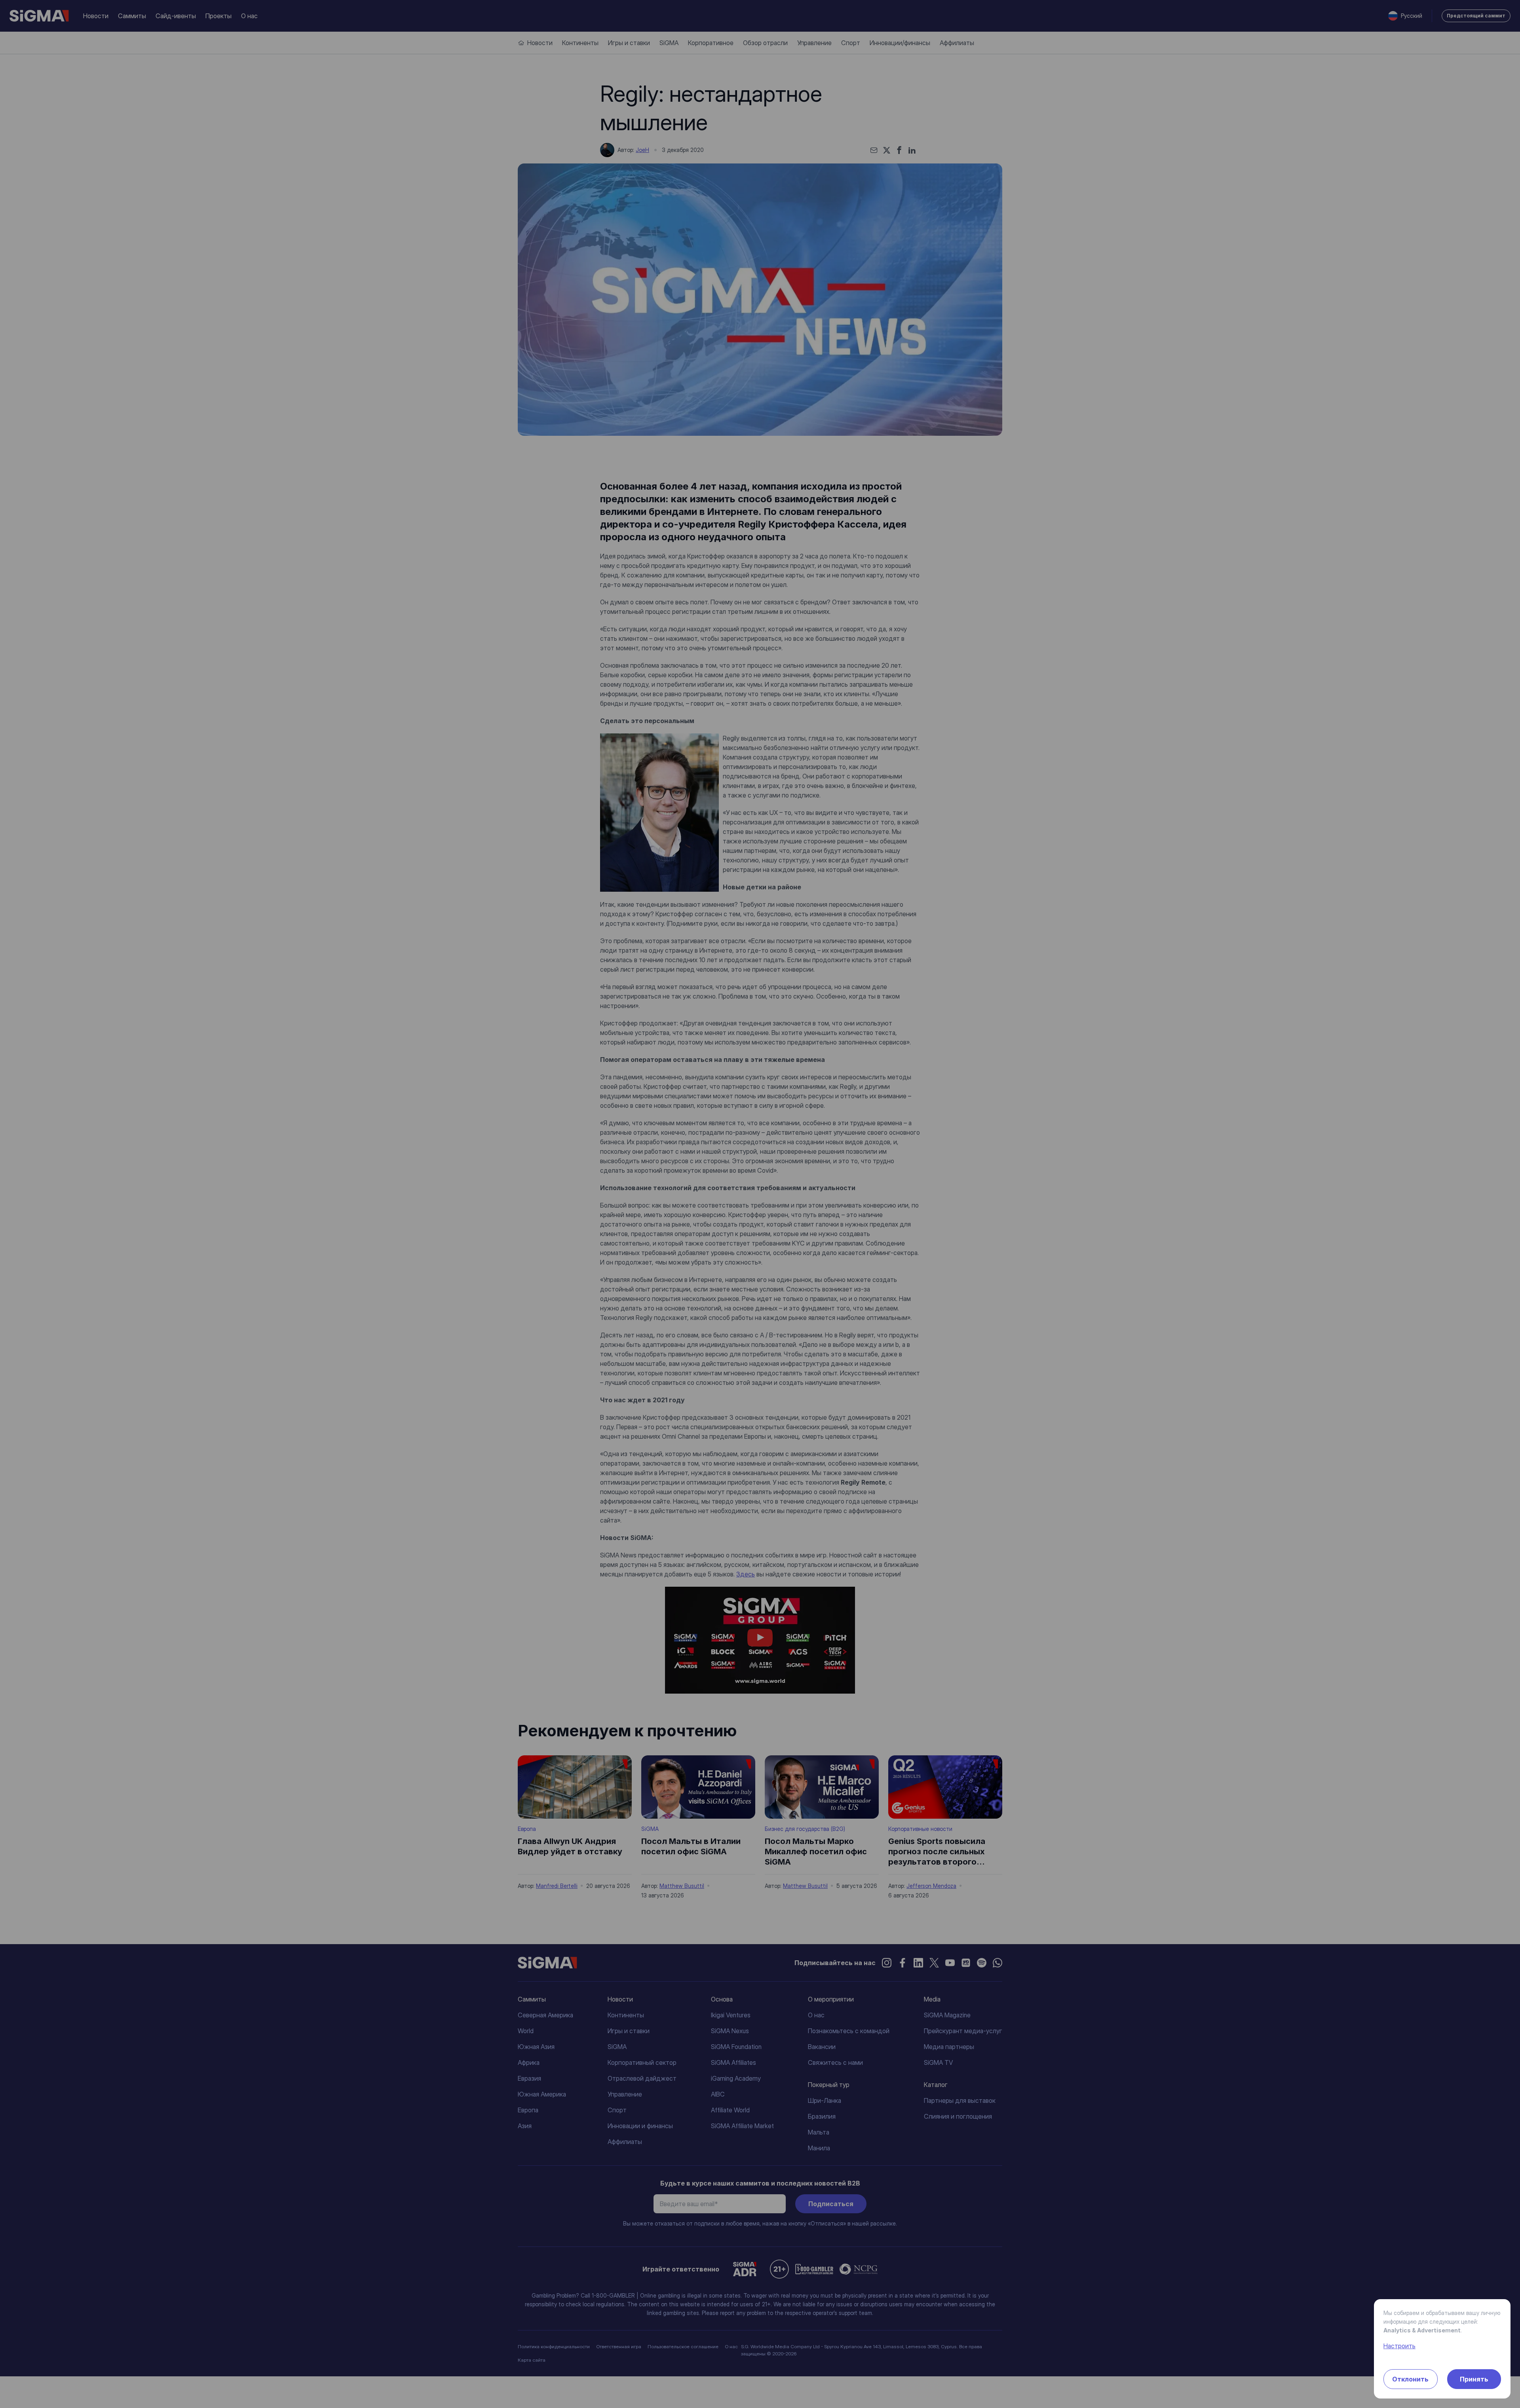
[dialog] (760, 1204)
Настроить (1399, 2346)
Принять (1474, 2379)
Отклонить (1410, 2379)
